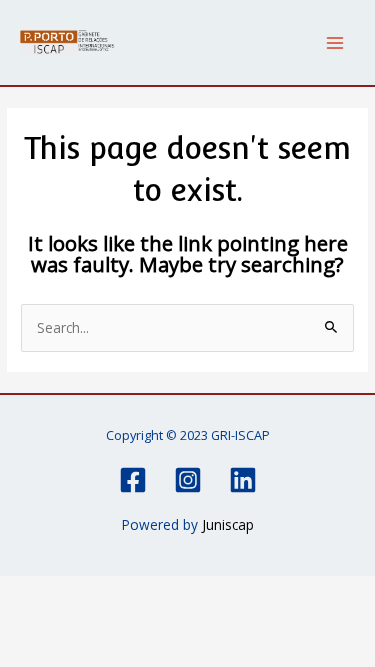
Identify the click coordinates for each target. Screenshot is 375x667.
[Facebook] (133, 480)
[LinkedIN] (243, 480)
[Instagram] (188, 480)
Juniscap (228, 524)
